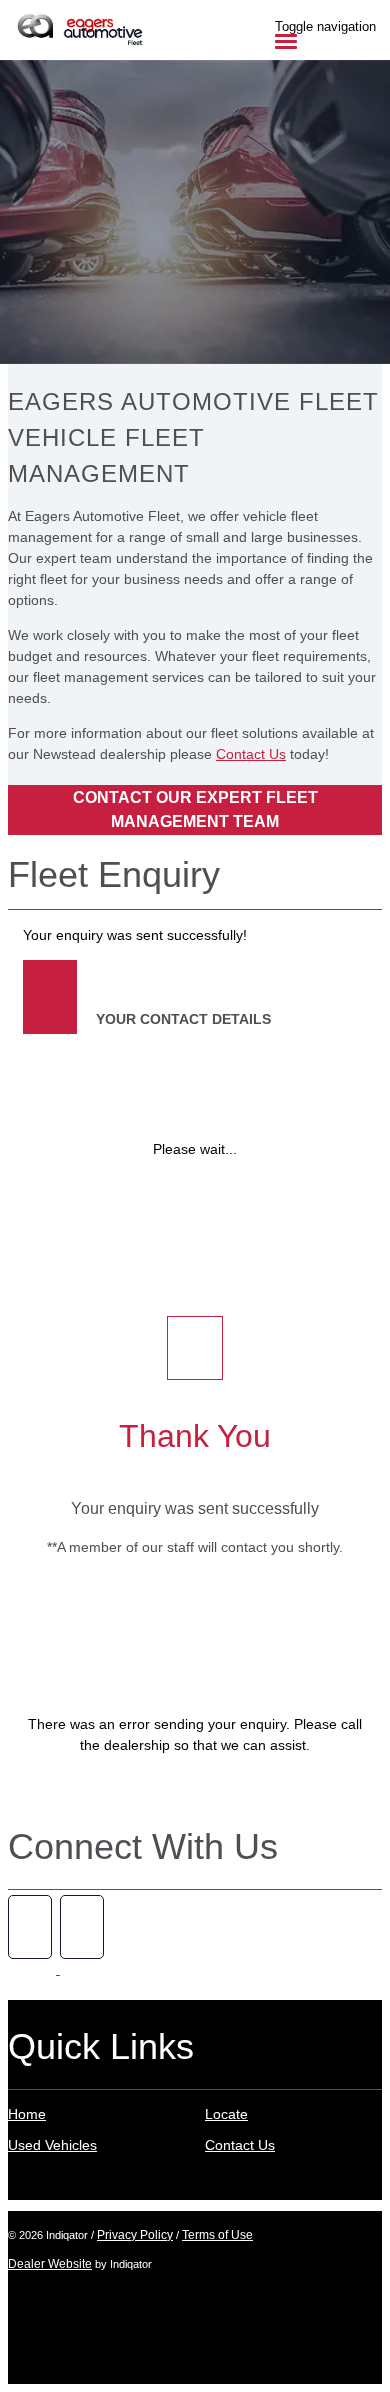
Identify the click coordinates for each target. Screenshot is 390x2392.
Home (27, 2114)
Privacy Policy (135, 2235)
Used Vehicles (52, 2145)
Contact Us (251, 754)
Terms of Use (217, 2235)
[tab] (195, 883)
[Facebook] (34, 1969)
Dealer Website (50, 2264)
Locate (226, 2114)
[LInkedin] (84, 1969)
